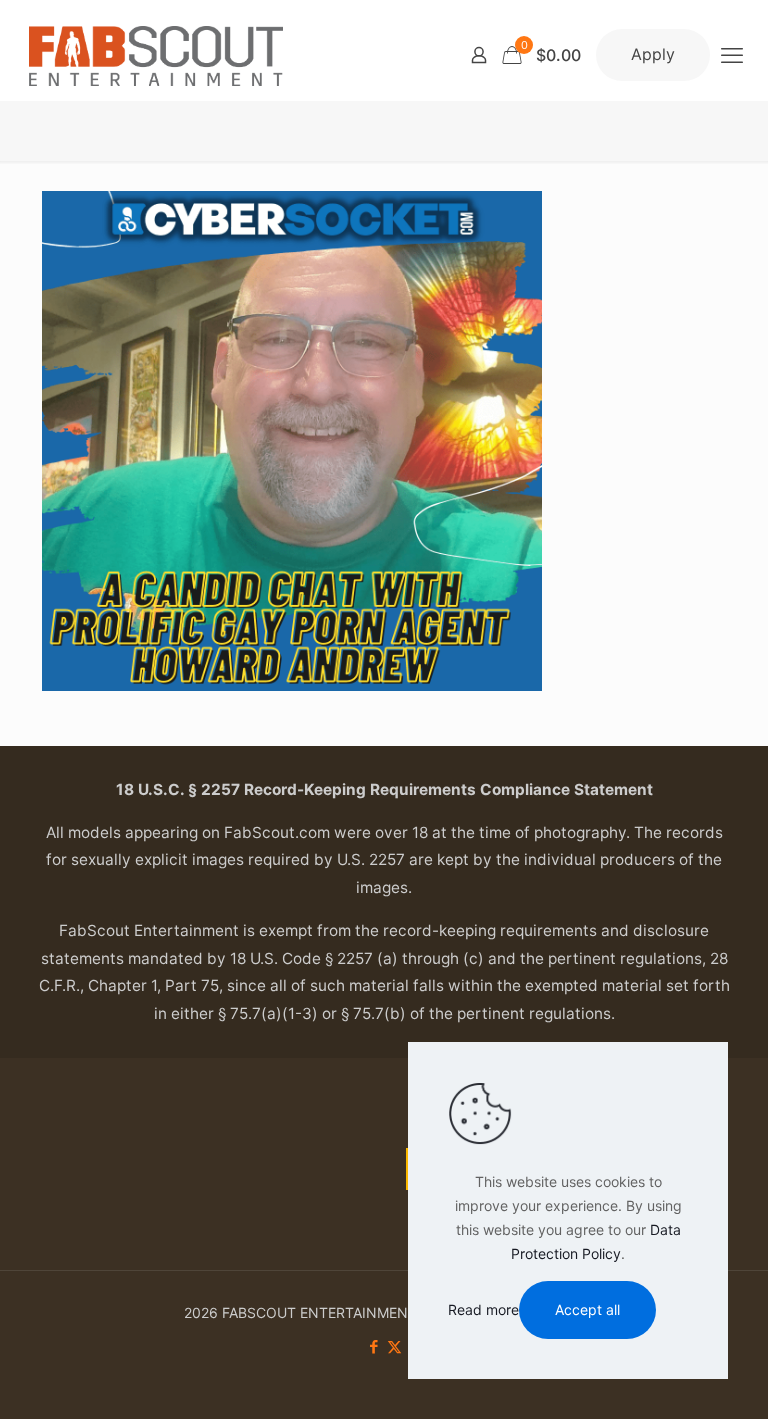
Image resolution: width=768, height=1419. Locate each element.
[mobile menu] (732, 55)
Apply (653, 54)
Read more (483, 1309)
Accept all (587, 1309)
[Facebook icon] (373, 1346)
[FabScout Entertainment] (156, 55)
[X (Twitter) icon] (394, 1346)
